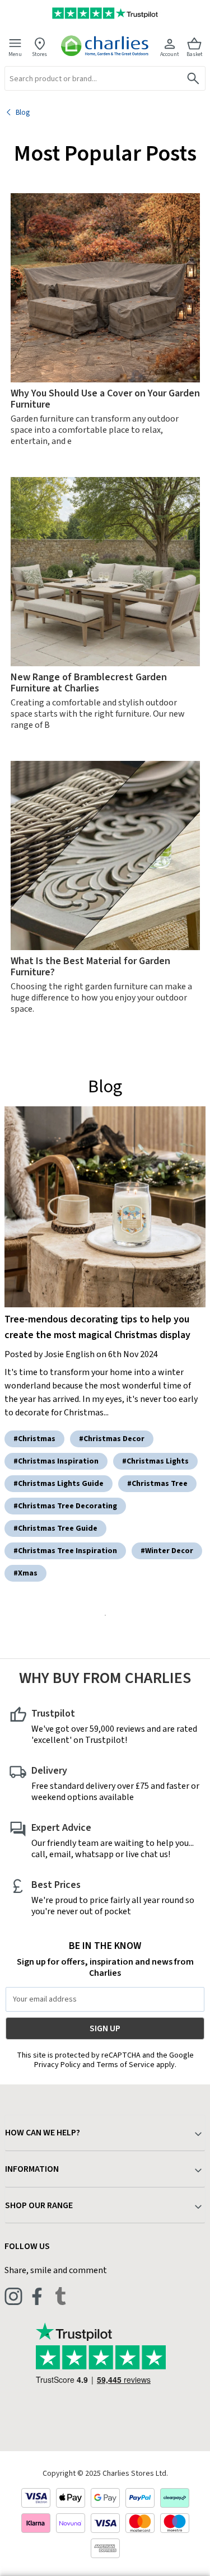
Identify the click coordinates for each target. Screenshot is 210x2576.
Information (32, 2169)
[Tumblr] (60, 2296)
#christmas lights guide (59, 1484)
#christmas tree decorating (65, 1506)
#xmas (25, 1573)
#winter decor (167, 1551)
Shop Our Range (39, 2205)
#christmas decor (112, 1439)
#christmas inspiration (56, 1461)
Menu (15, 54)
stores (39, 54)
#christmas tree (157, 1484)
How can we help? (43, 2133)
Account (170, 54)
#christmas (34, 1439)
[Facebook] (37, 2296)
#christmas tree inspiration (65, 1551)
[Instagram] (13, 2296)
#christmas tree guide (55, 1528)
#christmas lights (155, 1461)
